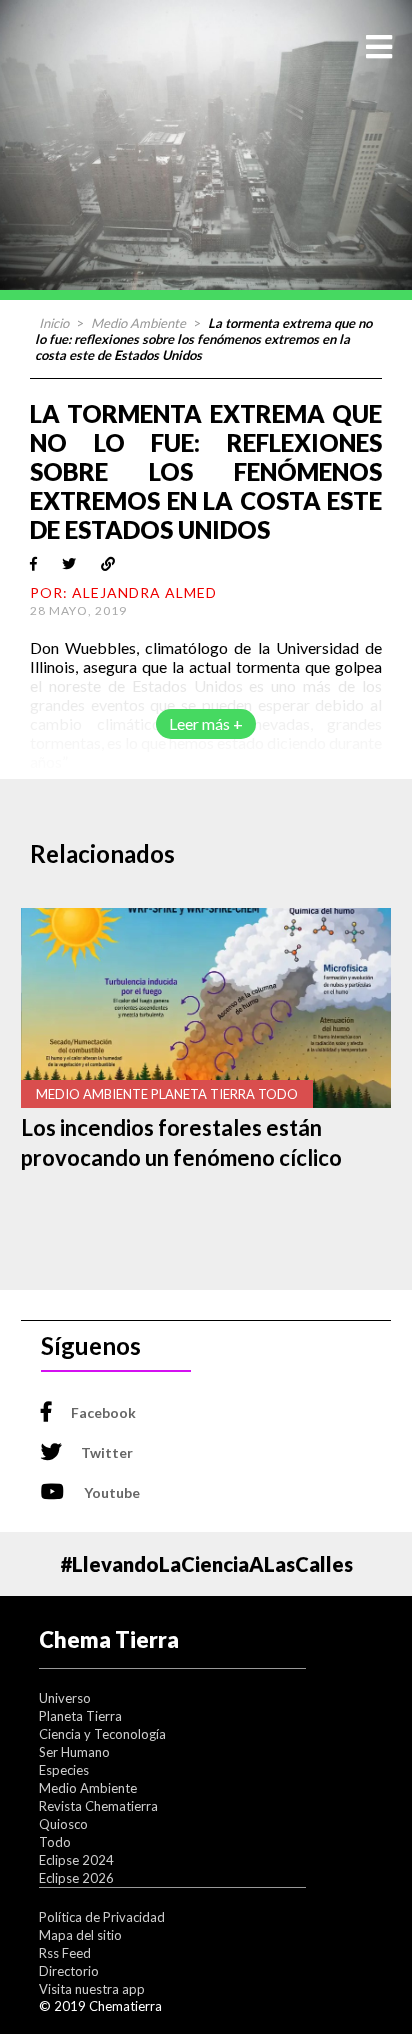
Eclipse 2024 (76, 1860)
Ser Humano (74, 1752)
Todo (55, 1842)
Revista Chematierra (98, 1806)
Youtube (112, 1492)
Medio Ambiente (138, 323)
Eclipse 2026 (76, 1878)
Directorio (69, 1971)
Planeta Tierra (80, 1716)
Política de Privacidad (102, 1917)
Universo (65, 1698)
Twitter (107, 1452)
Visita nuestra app (92, 1989)
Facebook (103, 1412)
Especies (64, 1770)
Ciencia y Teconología (102, 1734)
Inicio (54, 323)
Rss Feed (65, 1953)
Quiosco (63, 1824)
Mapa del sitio (80, 1935)
